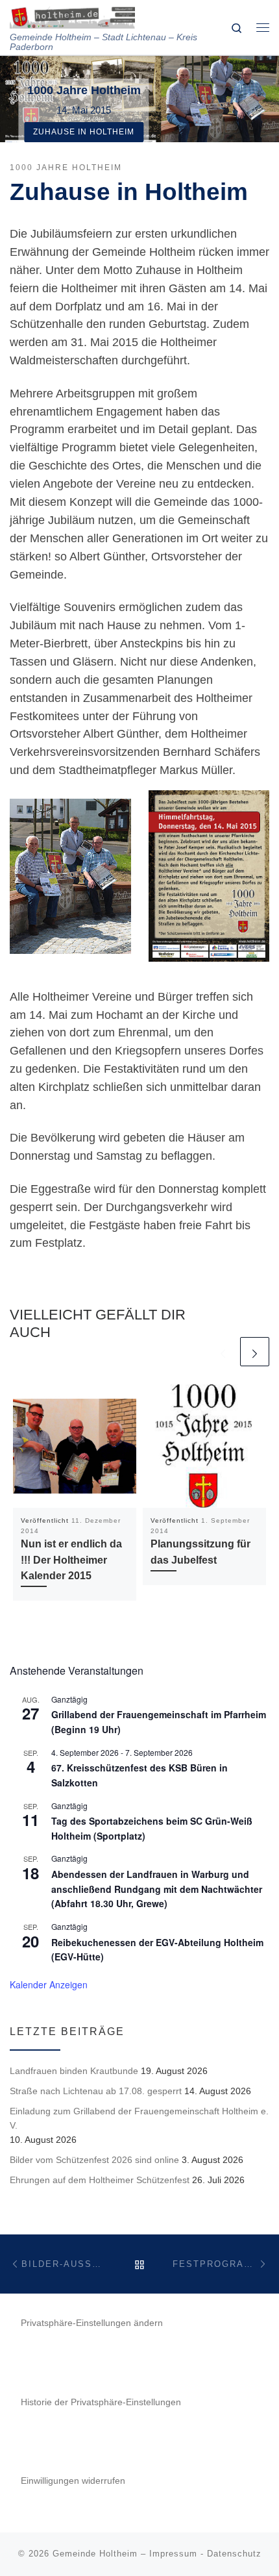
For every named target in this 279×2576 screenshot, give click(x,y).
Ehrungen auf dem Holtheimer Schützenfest (100, 2180)
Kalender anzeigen (49, 1984)
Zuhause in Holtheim (84, 132)
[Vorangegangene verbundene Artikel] (223, 1352)
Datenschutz (234, 2554)
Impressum (173, 2554)
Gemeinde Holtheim (95, 2554)
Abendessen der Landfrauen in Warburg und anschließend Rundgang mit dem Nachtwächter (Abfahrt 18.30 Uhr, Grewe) (157, 1889)
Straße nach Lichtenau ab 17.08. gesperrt (96, 2091)
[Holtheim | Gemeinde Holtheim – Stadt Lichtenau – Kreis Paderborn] (72, 16)
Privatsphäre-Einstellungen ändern (92, 2323)
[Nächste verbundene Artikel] (255, 1352)
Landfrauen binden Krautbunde (74, 2071)
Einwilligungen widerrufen (73, 2481)
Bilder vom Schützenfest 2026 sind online (94, 2160)
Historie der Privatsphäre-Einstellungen (101, 2402)
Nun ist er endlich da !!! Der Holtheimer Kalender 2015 (71, 1559)
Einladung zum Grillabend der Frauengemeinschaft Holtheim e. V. (139, 2118)
